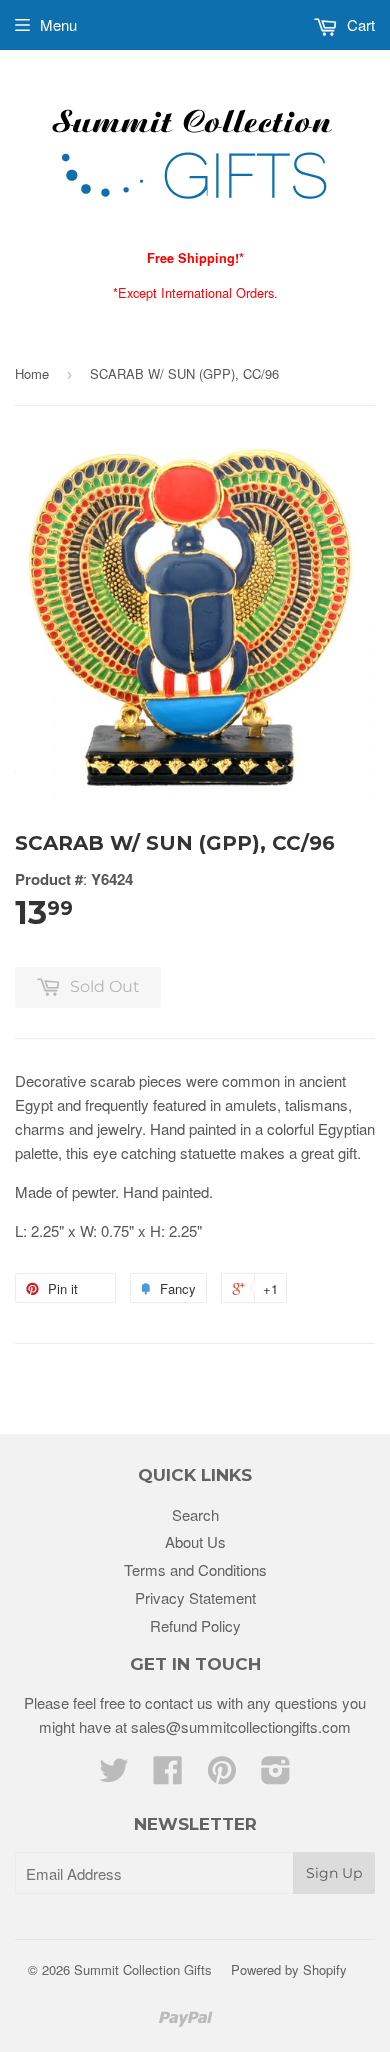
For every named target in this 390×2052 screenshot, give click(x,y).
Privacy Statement (195, 1597)
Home (32, 373)
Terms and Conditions (195, 1569)
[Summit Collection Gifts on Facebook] (168, 1775)
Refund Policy (195, 1625)
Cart (359, 24)
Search (195, 1514)
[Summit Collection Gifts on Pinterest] (222, 1775)
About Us (195, 1541)
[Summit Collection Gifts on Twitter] (114, 1775)
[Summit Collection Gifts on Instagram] (276, 1775)
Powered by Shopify (289, 1969)
